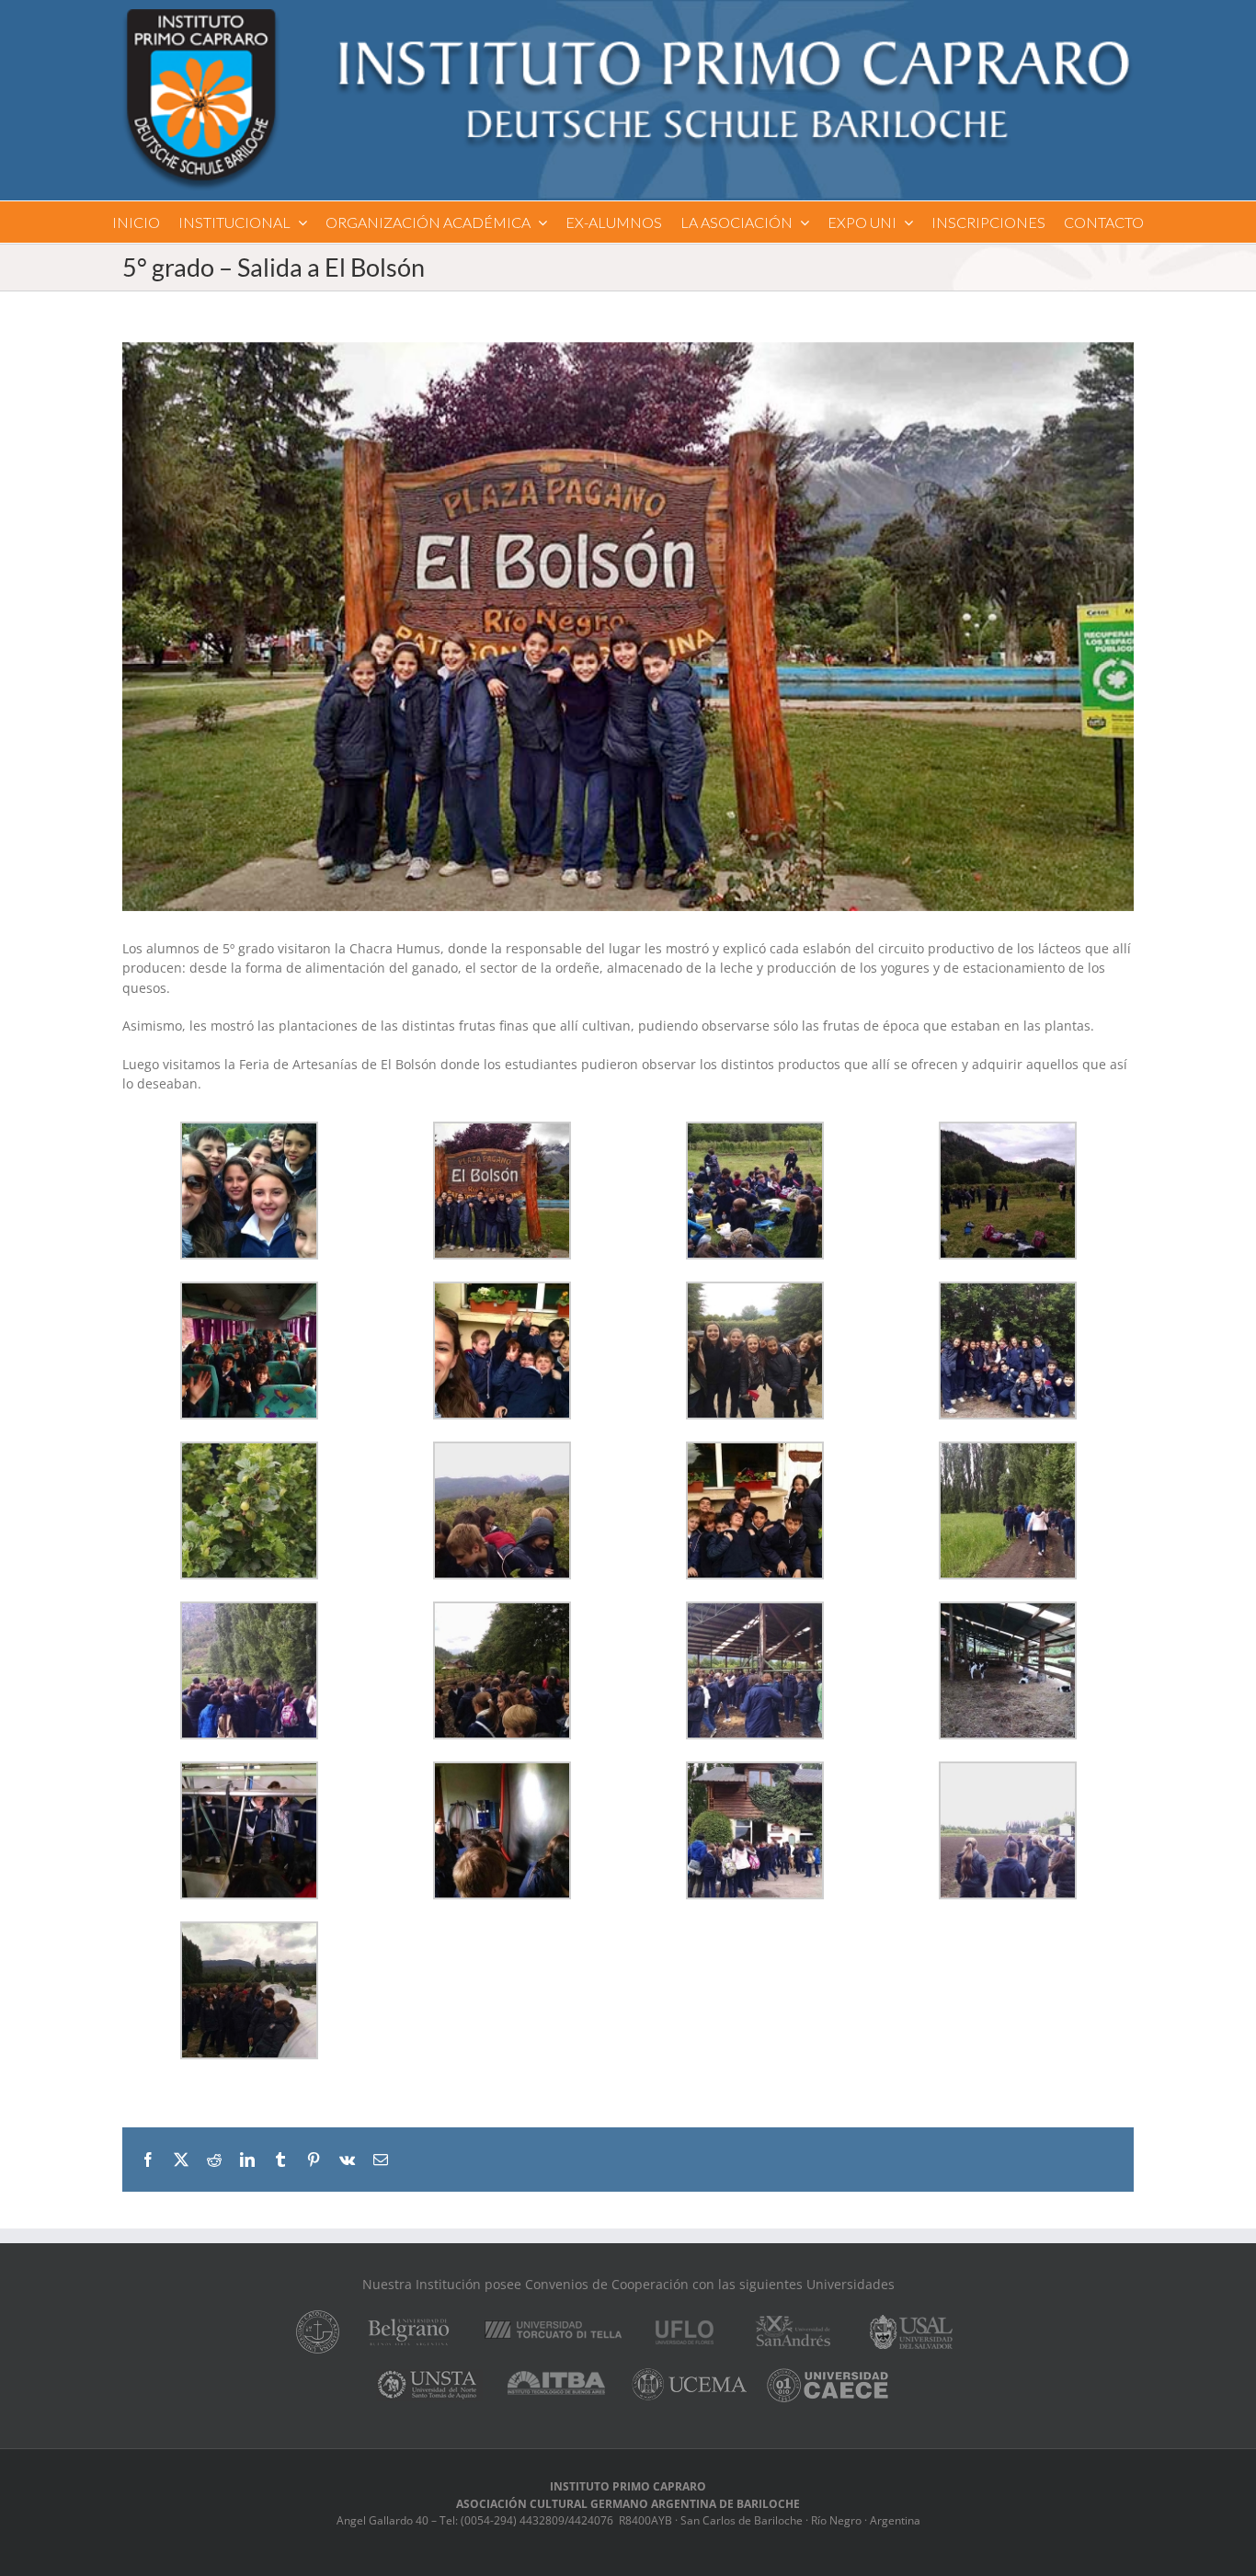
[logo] (628, 15)
